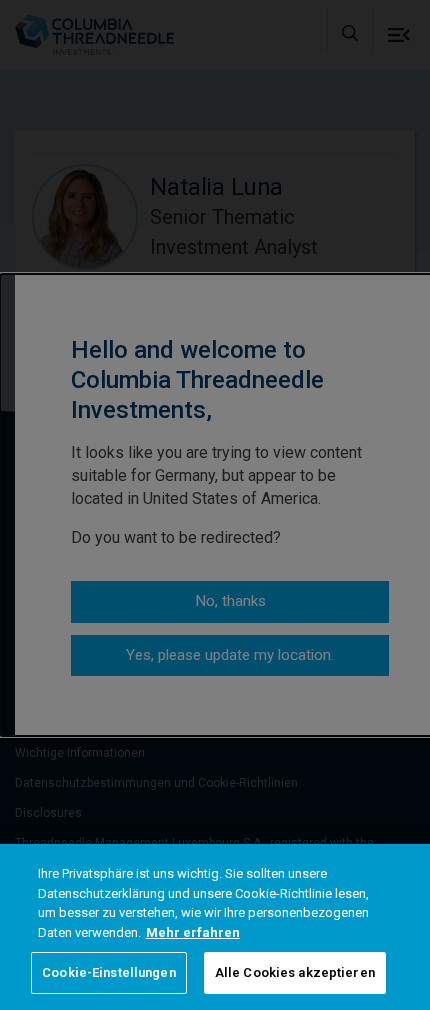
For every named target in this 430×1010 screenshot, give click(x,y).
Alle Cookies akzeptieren (295, 972)
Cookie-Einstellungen (109, 972)
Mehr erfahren (193, 932)
